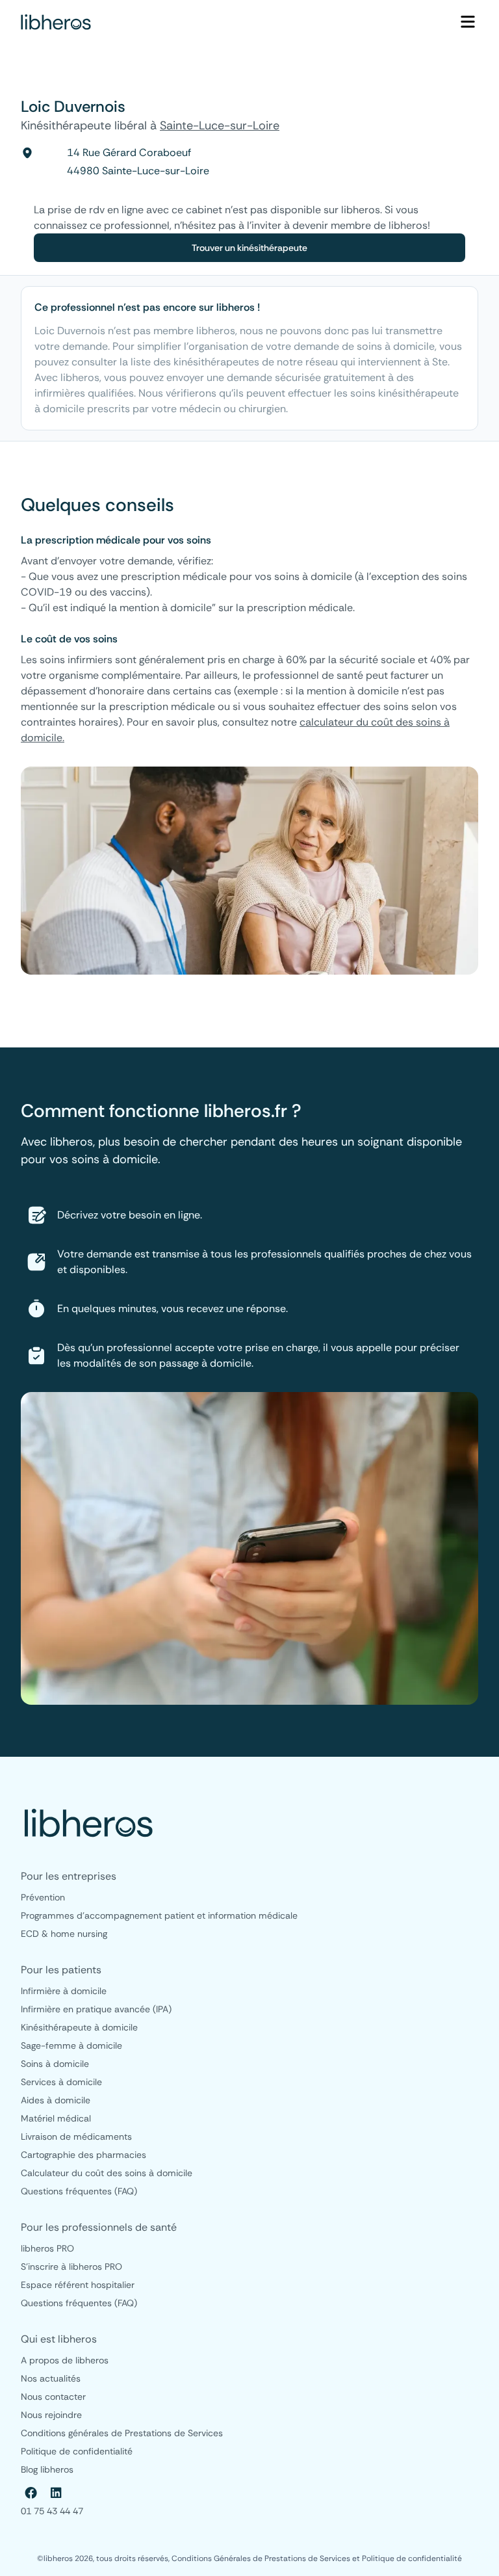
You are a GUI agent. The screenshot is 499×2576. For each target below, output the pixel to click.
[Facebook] (31, 2493)
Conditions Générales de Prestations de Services (262, 2558)
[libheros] (56, 22)
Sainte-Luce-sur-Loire (220, 125)
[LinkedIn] (56, 2493)
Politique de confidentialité (412, 2558)
